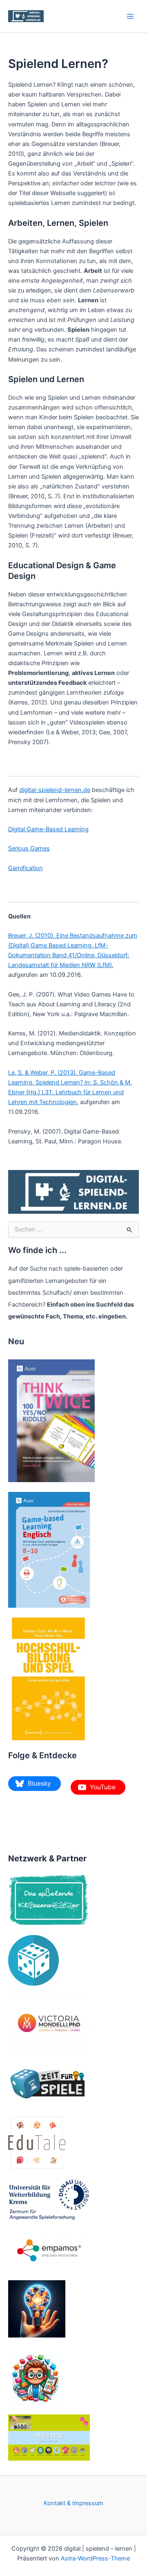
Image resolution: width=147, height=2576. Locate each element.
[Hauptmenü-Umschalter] (130, 16)
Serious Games (29, 848)
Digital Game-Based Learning (48, 829)
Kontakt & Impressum (73, 2503)
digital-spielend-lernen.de (55, 790)
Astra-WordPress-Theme (95, 2558)
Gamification (26, 868)
